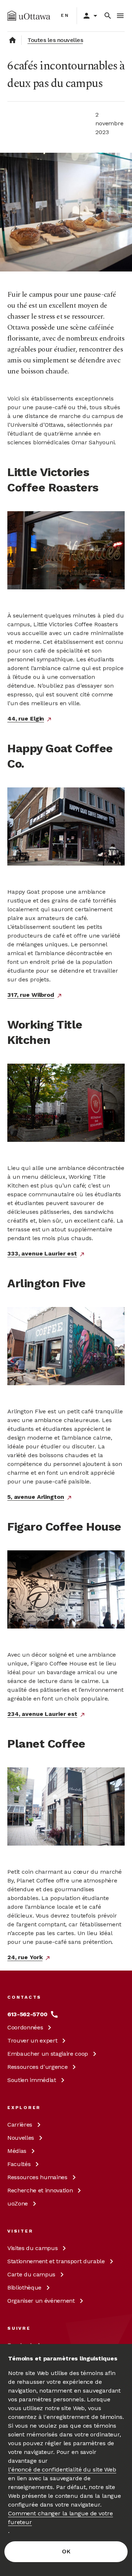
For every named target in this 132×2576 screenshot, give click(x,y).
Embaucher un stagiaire (48, 2054)
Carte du (31, 2274)
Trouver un (32, 2041)
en (65, 15)
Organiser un (41, 2301)
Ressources (37, 2067)
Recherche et (40, 2190)
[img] (29, 16)
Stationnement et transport (56, 2261)
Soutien (32, 2080)
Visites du (32, 2248)
